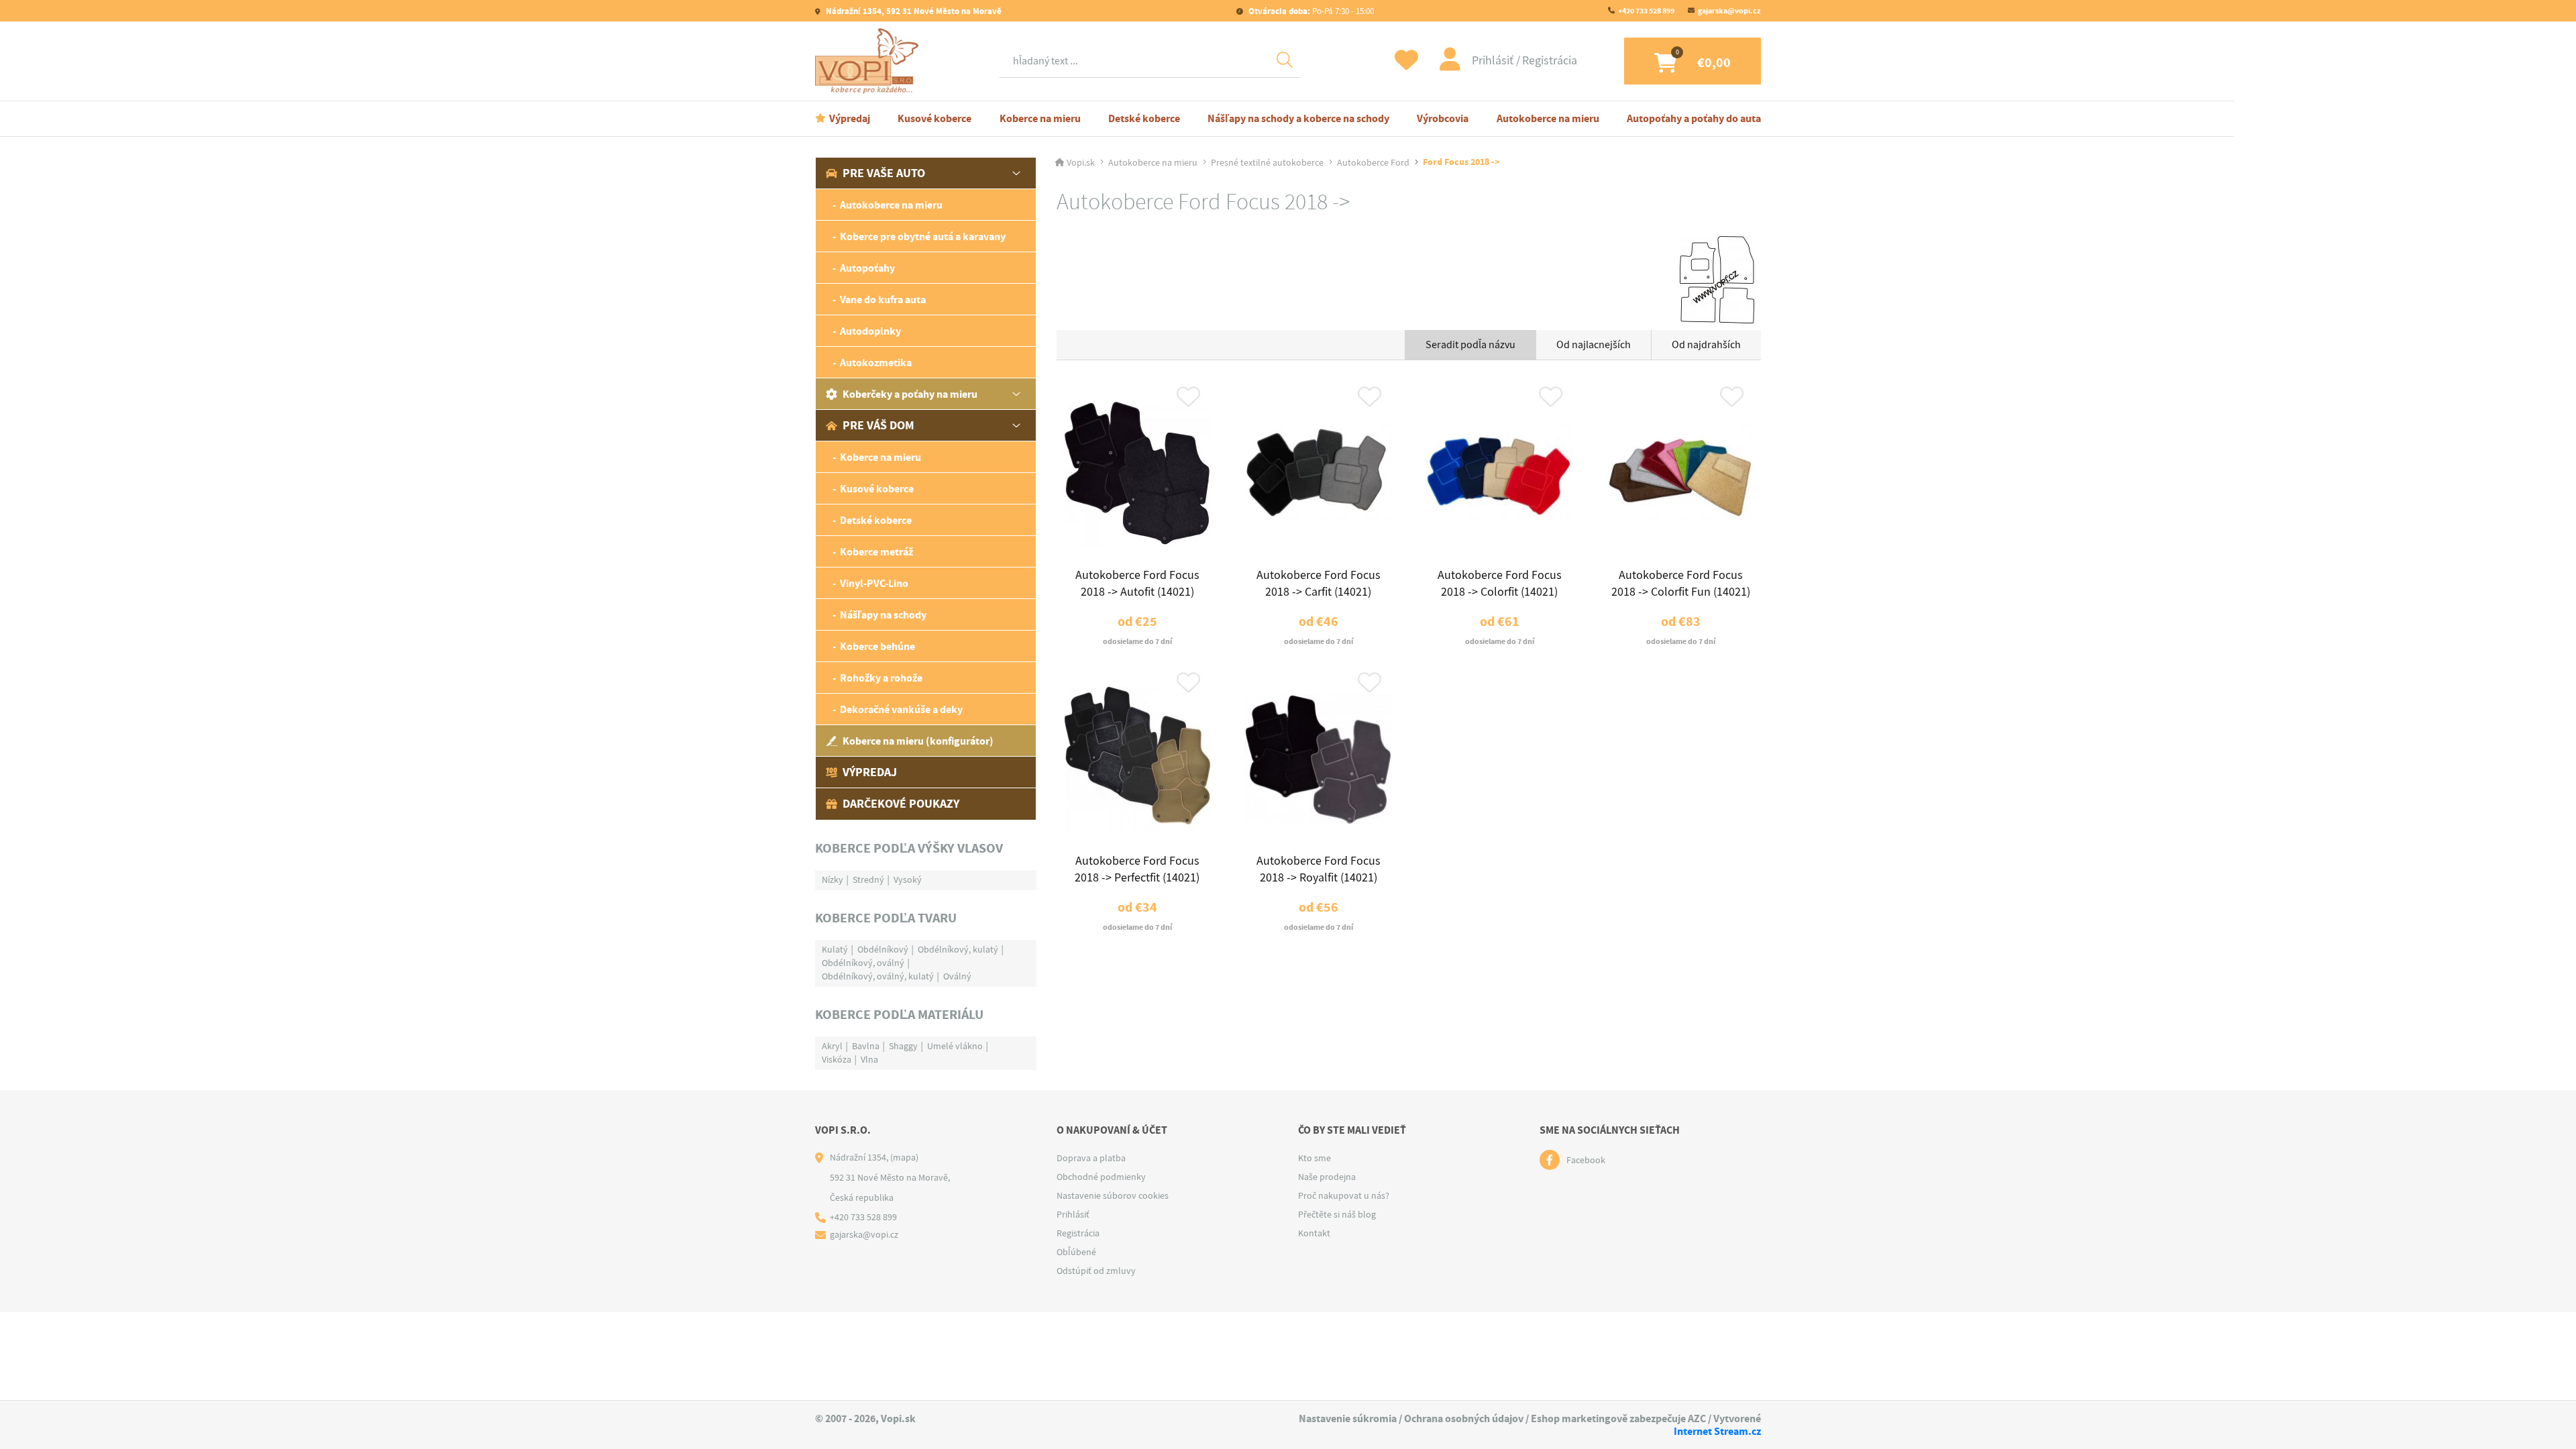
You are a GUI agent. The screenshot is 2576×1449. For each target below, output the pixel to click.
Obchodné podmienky (1101, 1177)
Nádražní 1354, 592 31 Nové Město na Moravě (913, 11)
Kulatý (835, 949)
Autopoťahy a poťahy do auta (1694, 118)
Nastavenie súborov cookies (1113, 1195)
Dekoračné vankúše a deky (901, 709)
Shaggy (903, 1046)
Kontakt (1314, 1233)
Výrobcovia (1443, 118)
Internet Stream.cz (1717, 1431)
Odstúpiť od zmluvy (1096, 1271)
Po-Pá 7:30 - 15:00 (1311, 11)
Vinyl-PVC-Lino (874, 583)
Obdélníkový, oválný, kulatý (878, 976)
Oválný (957, 976)
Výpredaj (850, 118)
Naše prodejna (1327, 1177)
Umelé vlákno (955, 1046)
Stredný (868, 879)
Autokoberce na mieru (1548, 118)
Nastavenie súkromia (1348, 1418)
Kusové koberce (934, 118)
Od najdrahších (1706, 345)
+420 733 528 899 (1646, 11)
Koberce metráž (876, 552)
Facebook (1586, 1160)
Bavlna (866, 1046)
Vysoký (908, 879)
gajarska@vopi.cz (1729, 11)
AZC (1697, 1418)
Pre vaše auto (884, 173)
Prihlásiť (1494, 61)
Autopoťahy (867, 268)
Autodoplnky (870, 331)
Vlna (869, 1059)
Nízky (833, 879)
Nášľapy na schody (883, 615)
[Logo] (870, 61)
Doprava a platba (1091, 1158)
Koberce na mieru (1040, 118)
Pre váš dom (878, 425)
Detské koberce (1144, 118)
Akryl (832, 1046)
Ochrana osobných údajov (1464, 1418)
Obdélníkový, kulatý (958, 949)
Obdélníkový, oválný (863, 963)
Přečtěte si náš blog (1337, 1214)
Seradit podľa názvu (1470, 345)
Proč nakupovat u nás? (1344, 1195)
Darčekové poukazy (901, 804)
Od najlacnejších (1594, 345)
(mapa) (904, 1157)
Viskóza (837, 1059)
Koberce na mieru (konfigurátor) (918, 741)
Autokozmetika (876, 363)
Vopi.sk (1081, 162)
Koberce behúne (877, 646)
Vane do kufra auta (883, 300)
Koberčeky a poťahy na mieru (910, 394)
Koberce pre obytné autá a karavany (923, 236)
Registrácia (1550, 61)
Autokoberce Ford (1373, 162)
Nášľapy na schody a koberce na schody (1298, 118)
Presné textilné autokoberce (1267, 162)
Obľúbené (1076, 1252)
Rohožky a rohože (881, 678)
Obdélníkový (883, 949)
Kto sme (1314, 1158)
